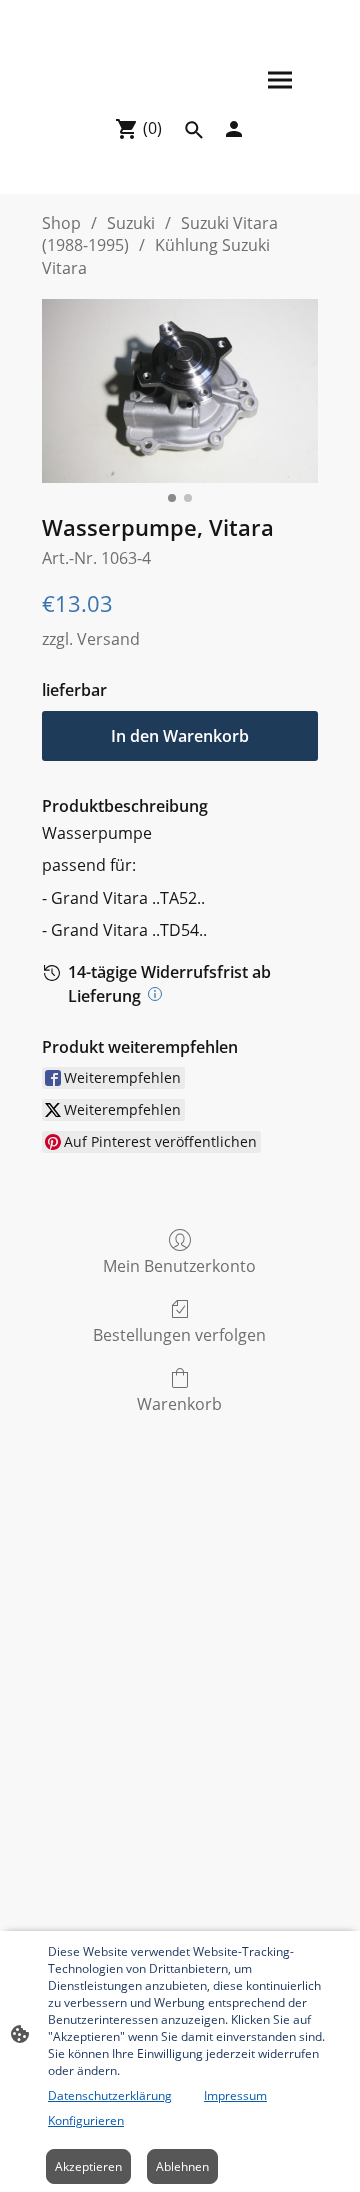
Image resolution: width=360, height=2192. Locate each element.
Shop (61, 223)
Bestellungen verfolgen (179, 1334)
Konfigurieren (86, 2120)
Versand (108, 639)
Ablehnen (182, 2166)
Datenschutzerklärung (110, 2095)
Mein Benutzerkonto (179, 1265)
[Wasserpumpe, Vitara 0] (180, 391)
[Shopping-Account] (234, 129)
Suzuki (131, 223)
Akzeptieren (88, 2166)
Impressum (235, 2095)
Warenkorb (179, 1403)
